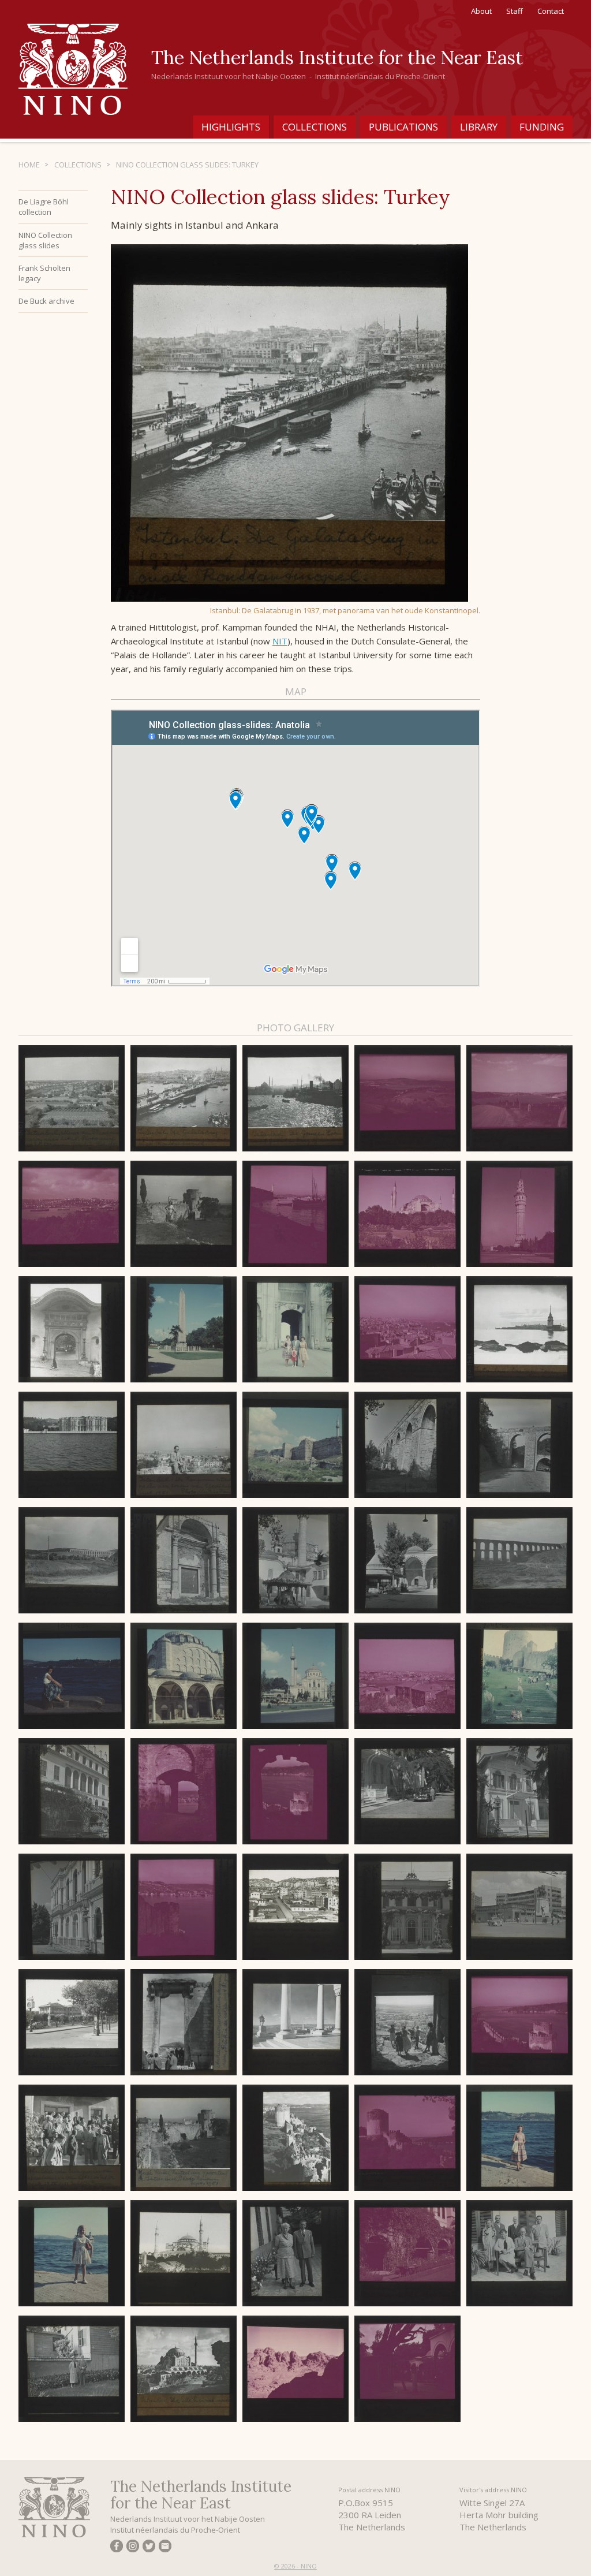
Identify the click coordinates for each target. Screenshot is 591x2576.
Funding (542, 127)
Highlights (231, 127)
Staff (515, 11)
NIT (280, 641)
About (481, 11)
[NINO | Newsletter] (165, 2548)
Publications (403, 127)
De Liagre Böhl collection (44, 207)
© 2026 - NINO (295, 2566)
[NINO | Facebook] (117, 2548)
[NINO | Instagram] (133, 2548)
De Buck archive (46, 301)
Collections (315, 127)
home (29, 165)
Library (479, 127)
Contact (551, 11)
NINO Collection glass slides (45, 240)
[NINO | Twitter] (149, 2548)
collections (78, 165)
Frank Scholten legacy (44, 273)
